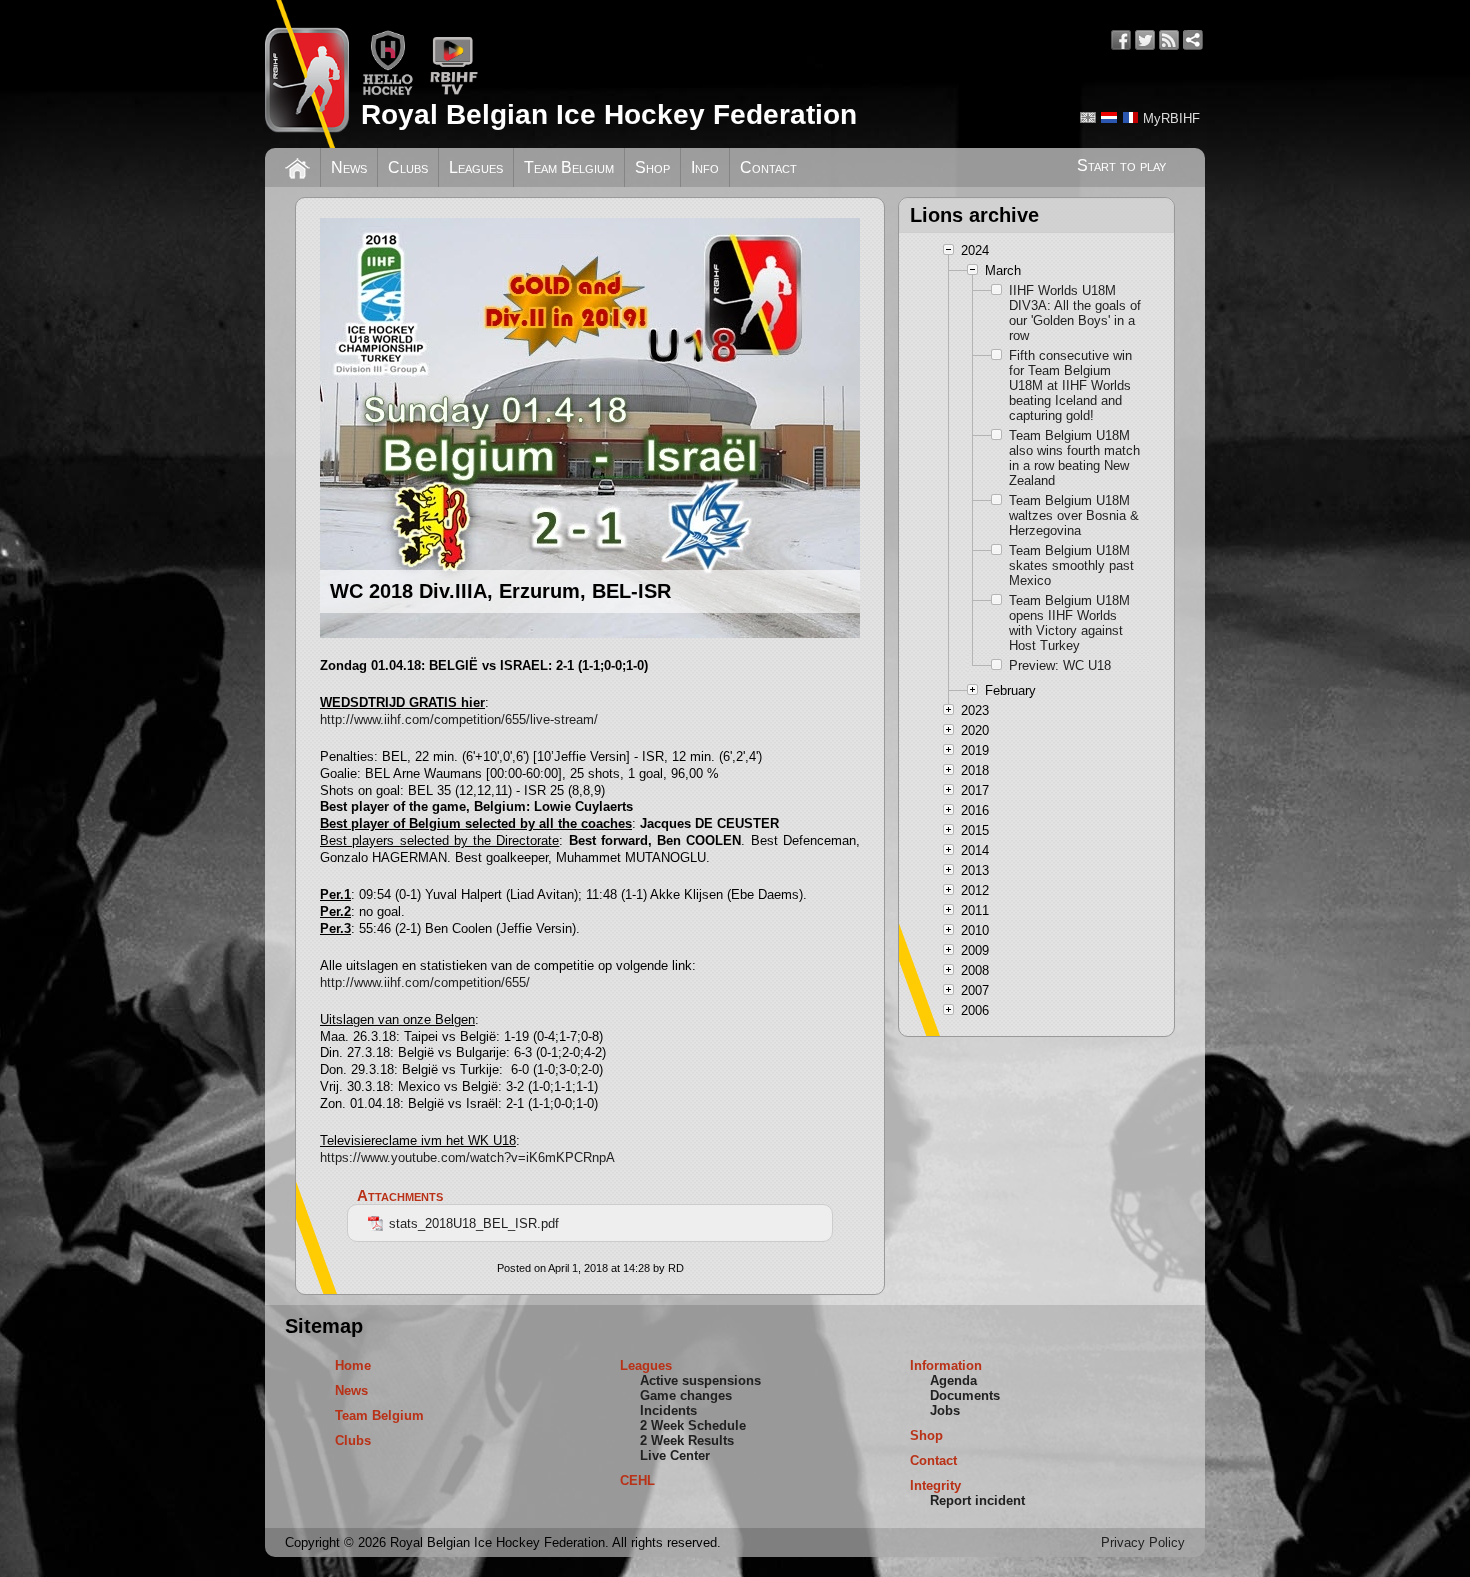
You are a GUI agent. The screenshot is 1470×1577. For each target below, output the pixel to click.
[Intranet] (1193, 40)
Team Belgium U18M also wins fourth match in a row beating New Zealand (1074, 458)
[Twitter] (1145, 40)
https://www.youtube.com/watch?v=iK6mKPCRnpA (467, 1157)
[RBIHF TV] (453, 91)
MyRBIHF (1171, 118)
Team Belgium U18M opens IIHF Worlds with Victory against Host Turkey (1069, 623)
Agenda (953, 1380)
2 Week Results (687, 1440)
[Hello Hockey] (387, 91)
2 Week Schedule (693, 1425)
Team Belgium (569, 167)
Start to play (1121, 165)
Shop (652, 167)
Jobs (945, 1410)
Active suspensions (700, 1380)
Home (353, 1365)
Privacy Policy (1143, 1542)
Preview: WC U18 (1060, 665)
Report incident (977, 1500)
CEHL (637, 1480)
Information (946, 1365)
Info (705, 167)
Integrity (935, 1485)
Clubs (408, 167)
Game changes (686, 1395)
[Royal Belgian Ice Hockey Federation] (307, 74)
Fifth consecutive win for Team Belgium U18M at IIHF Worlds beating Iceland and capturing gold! (1070, 385)
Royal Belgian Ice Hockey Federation (609, 114)
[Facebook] (1121, 40)
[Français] (1130, 117)
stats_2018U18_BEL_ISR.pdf (474, 1223)
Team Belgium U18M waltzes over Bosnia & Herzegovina (1074, 515)
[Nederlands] (1109, 117)
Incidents (668, 1410)
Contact (768, 167)
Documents (965, 1395)
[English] (1088, 117)
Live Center (675, 1455)
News (349, 167)
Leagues (476, 167)
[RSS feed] (1169, 40)
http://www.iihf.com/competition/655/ (425, 982)
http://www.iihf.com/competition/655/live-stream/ (459, 719)
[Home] (297, 166)
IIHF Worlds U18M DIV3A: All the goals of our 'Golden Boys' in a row (1075, 313)
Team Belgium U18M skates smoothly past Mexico (1071, 565)
